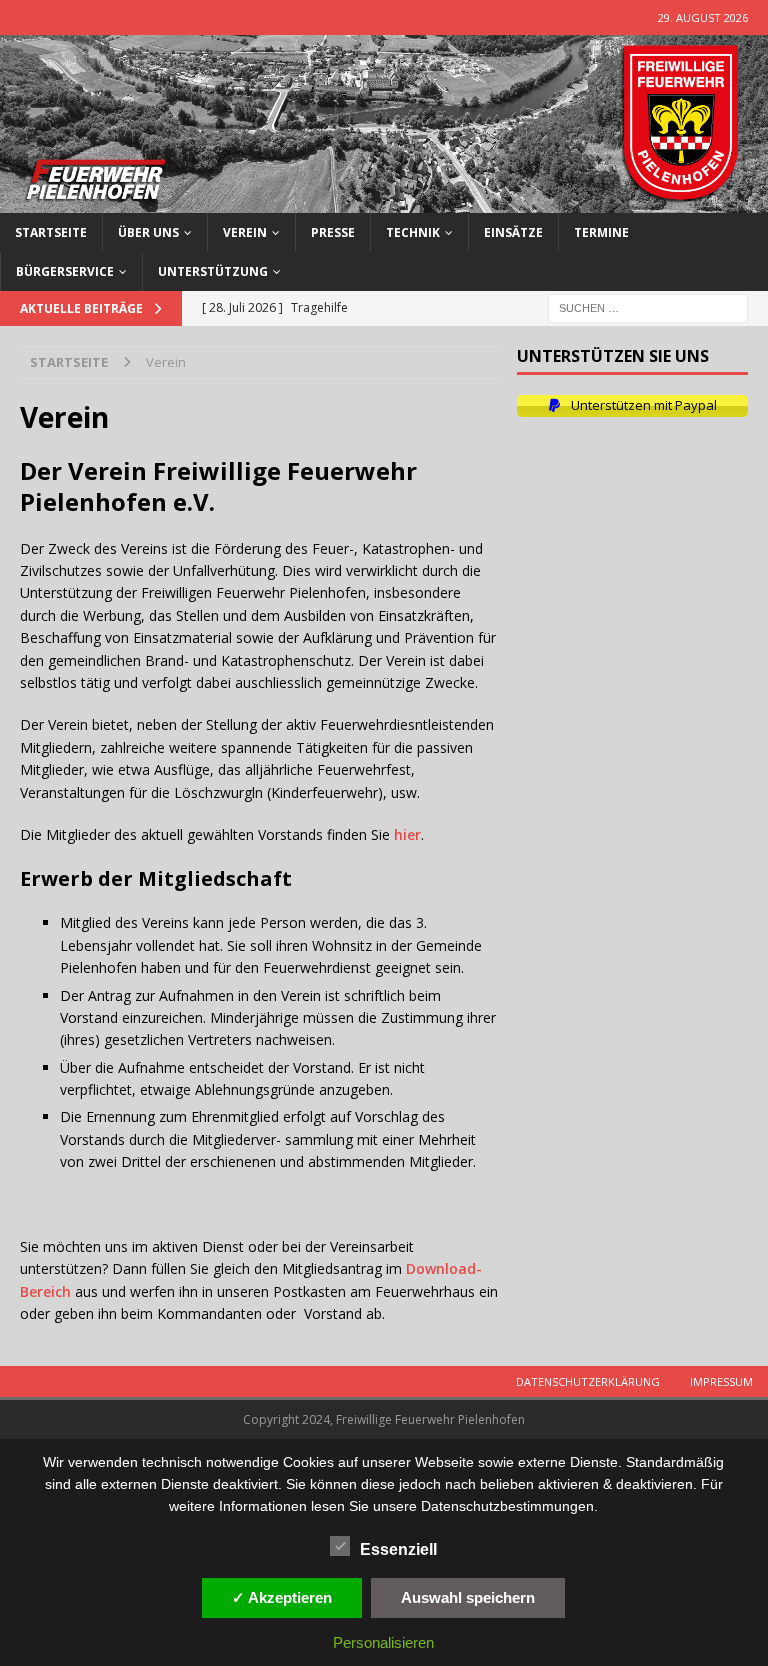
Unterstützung (213, 271)
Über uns (148, 232)
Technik (413, 232)
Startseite (51, 232)
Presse (333, 232)
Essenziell (398, 1549)
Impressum (721, 1381)
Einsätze (513, 232)
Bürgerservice (65, 271)
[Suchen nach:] (648, 306)
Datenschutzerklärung (588, 1381)
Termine (601, 232)
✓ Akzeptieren (282, 1597)
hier (407, 834)
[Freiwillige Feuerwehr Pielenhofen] (384, 200)
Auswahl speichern (468, 1597)
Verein (245, 232)
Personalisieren (383, 1642)
